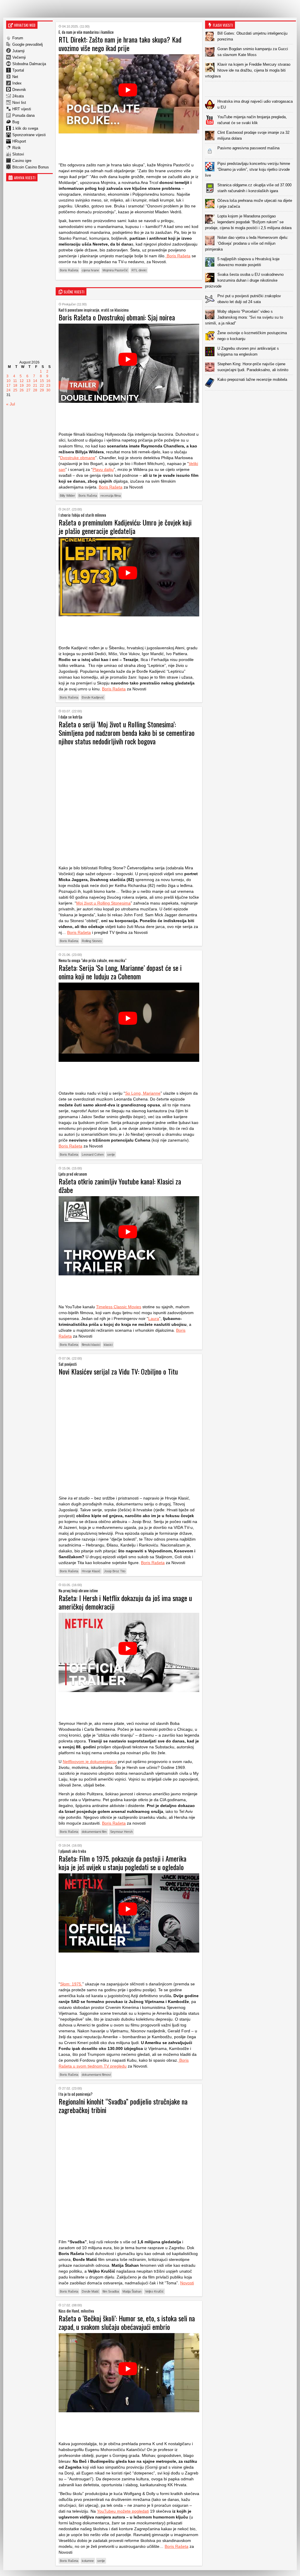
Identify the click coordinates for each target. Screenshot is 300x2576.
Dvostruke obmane (78, 458)
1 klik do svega (25, 128)
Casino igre (22, 161)
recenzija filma (111, 496)
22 (42, 386)
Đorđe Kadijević (93, 697)
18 (15, 386)
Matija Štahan (132, 2291)
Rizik (17, 148)
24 (8, 390)
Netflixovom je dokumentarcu (90, 1762)
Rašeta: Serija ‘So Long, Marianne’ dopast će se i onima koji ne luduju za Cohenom (120, 972)
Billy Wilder (67, 496)
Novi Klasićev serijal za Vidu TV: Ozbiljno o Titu (118, 1371)
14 (35, 381)
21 (35, 386)
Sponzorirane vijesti (29, 135)
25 (15, 390)
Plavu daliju (103, 469)
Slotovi (18, 154)
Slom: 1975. (71, 1984)
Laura (154, 1319)
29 (42, 390)
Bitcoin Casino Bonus (31, 167)
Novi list (19, 103)
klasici (108, 1345)
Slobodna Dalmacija (29, 64)
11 (15, 381)
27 (28, 390)
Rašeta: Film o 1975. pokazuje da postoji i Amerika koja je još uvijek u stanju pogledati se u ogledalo (122, 1863)
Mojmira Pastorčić (115, 270)
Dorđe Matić (90, 2291)
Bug (16, 122)
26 (22, 390)
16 (48, 381)
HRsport (19, 141)
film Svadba (111, 2291)
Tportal (18, 70)
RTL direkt (139, 270)
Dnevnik (19, 90)
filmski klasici (91, 1345)
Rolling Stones (92, 941)
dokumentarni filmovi (96, 2075)
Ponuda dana (23, 115)
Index (17, 83)
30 (48, 390)
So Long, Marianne (143, 1093)
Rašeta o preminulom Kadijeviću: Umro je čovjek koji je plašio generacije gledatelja (125, 526)
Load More (250, 400)
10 (8, 381)
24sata (18, 96)
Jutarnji (18, 51)
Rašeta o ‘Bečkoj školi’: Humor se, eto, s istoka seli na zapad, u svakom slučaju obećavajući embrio (127, 2322)
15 (42, 381)
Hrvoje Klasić (91, 1571)
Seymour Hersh (121, 1832)
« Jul (11, 404)
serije (111, 1155)
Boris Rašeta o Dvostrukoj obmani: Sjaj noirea (117, 317)
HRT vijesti (22, 109)
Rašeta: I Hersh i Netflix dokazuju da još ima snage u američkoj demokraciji (125, 1602)
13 (28, 381)
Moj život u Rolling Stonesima (103, 903)
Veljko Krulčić (154, 2291)
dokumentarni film (94, 1832)
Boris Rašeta (178, 256)
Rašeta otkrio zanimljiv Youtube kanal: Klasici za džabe (120, 1185)
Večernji (19, 57)
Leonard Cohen (93, 1155)
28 (35, 390)
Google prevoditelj (28, 44)
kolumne (88, 2561)
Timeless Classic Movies (119, 1307)
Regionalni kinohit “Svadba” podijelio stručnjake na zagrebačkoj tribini (123, 2106)
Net (15, 77)
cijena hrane (90, 270)
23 (48, 386)
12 (22, 381)
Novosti (187, 2283)
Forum (18, 38)
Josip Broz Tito (115, 1571)
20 (28, 386)
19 (22, 386)
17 (8, 386)
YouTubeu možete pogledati (123, 2511)
